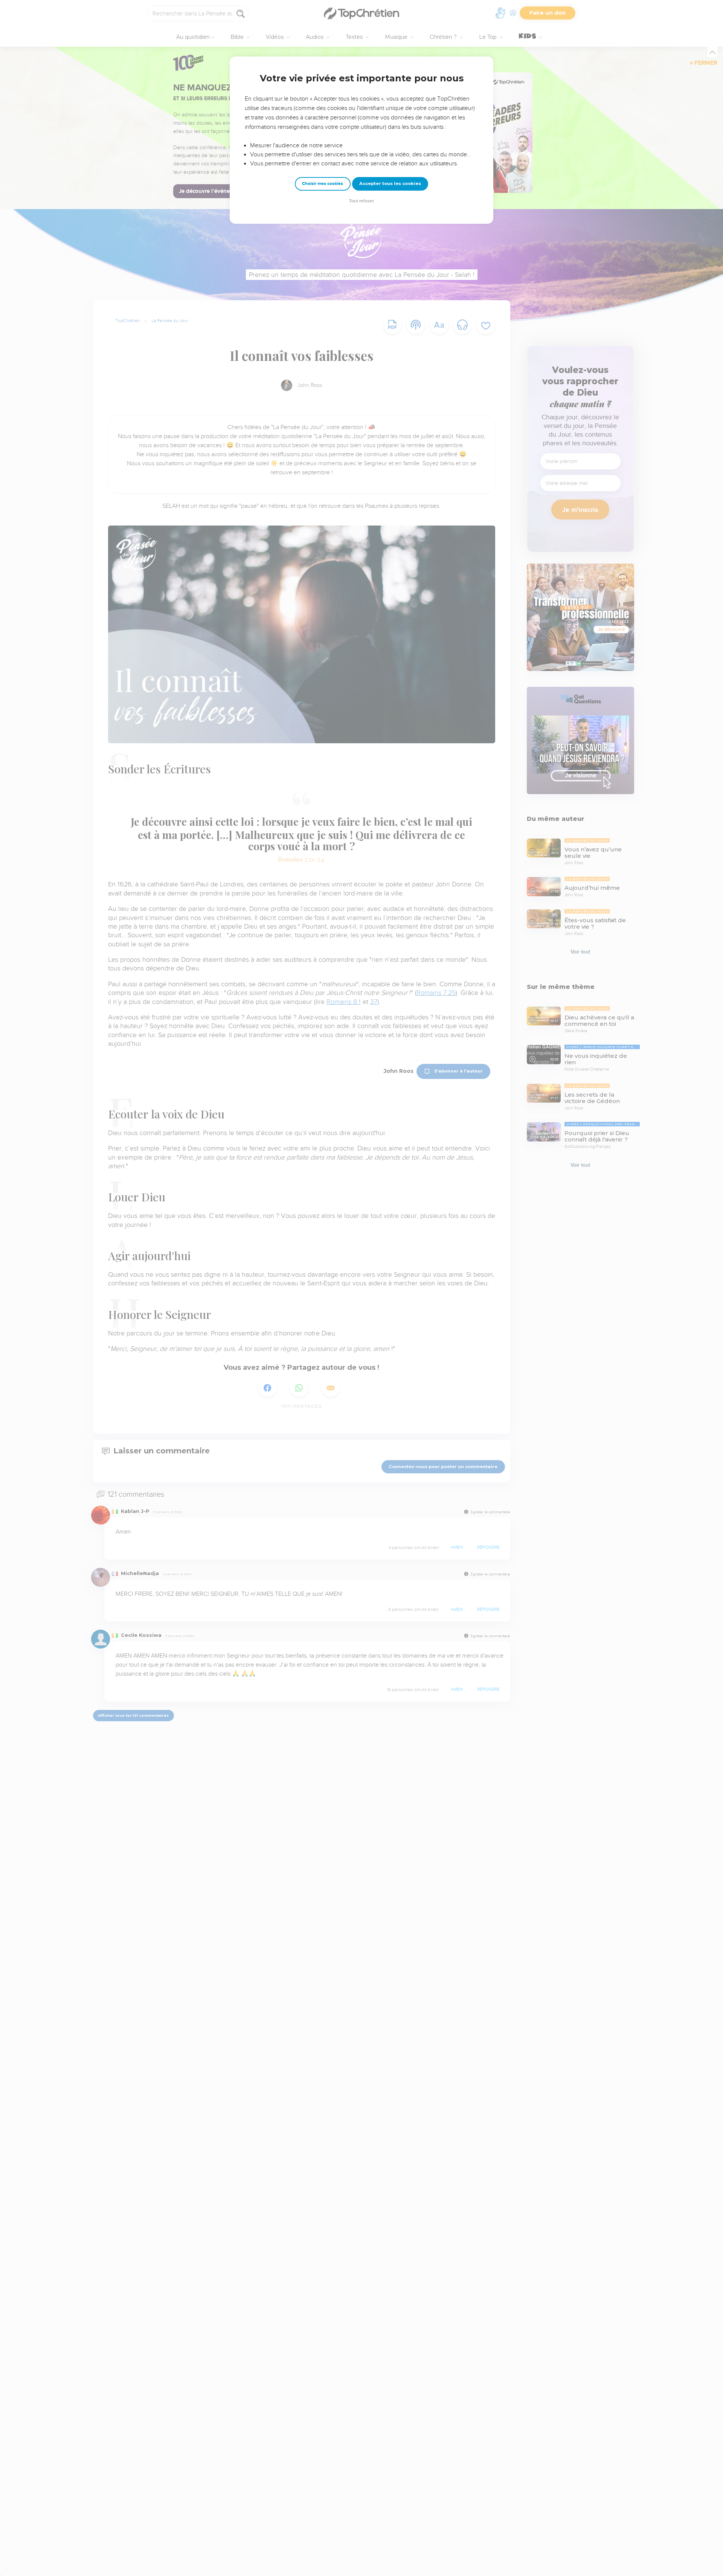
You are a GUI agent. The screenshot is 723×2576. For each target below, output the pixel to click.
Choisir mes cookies (323, 184)
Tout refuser (361, 201)
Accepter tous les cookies (390, 183)
